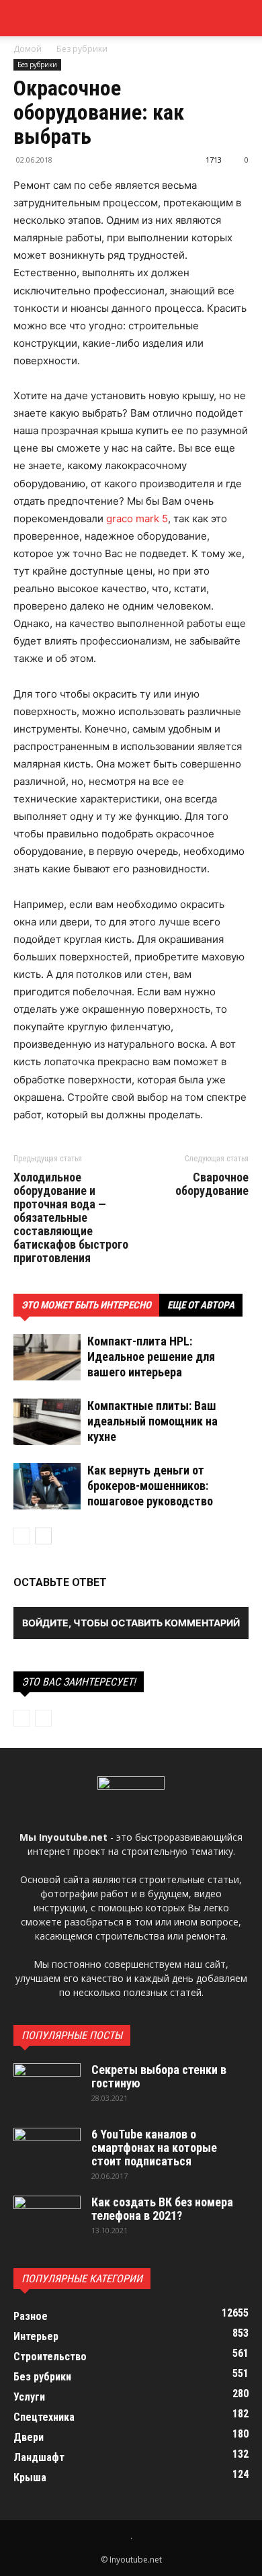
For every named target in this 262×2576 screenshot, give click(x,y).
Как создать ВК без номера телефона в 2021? (162, 2209)
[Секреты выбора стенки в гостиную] (47, 2087)
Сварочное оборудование (212, 1184)
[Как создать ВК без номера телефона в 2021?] (47, 2219)
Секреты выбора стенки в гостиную (159, 2076)
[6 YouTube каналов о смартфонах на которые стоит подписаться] (47, 2151)
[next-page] (43, 1536)
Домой (28, 49)
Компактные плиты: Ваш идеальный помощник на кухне (152, 1421)
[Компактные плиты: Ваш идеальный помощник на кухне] (47, 1422)
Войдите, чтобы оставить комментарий (131, 1623)
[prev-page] (22, 1536)
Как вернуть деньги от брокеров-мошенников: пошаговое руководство (150, 1486)
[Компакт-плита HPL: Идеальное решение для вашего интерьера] (47, 1357)
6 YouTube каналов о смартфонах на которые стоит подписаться (154, 2148)
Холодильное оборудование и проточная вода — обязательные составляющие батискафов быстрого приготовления (71, 1218)
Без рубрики (82, 49)
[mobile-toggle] (23, 18)
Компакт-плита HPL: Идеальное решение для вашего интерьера (151, 1357)
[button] (243, 18)
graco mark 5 (137, 518)
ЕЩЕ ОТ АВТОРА (201, 1305)
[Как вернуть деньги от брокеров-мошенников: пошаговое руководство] (47, 1486)
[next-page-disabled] (43, 1718)
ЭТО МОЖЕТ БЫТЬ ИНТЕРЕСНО (86, 1305)
